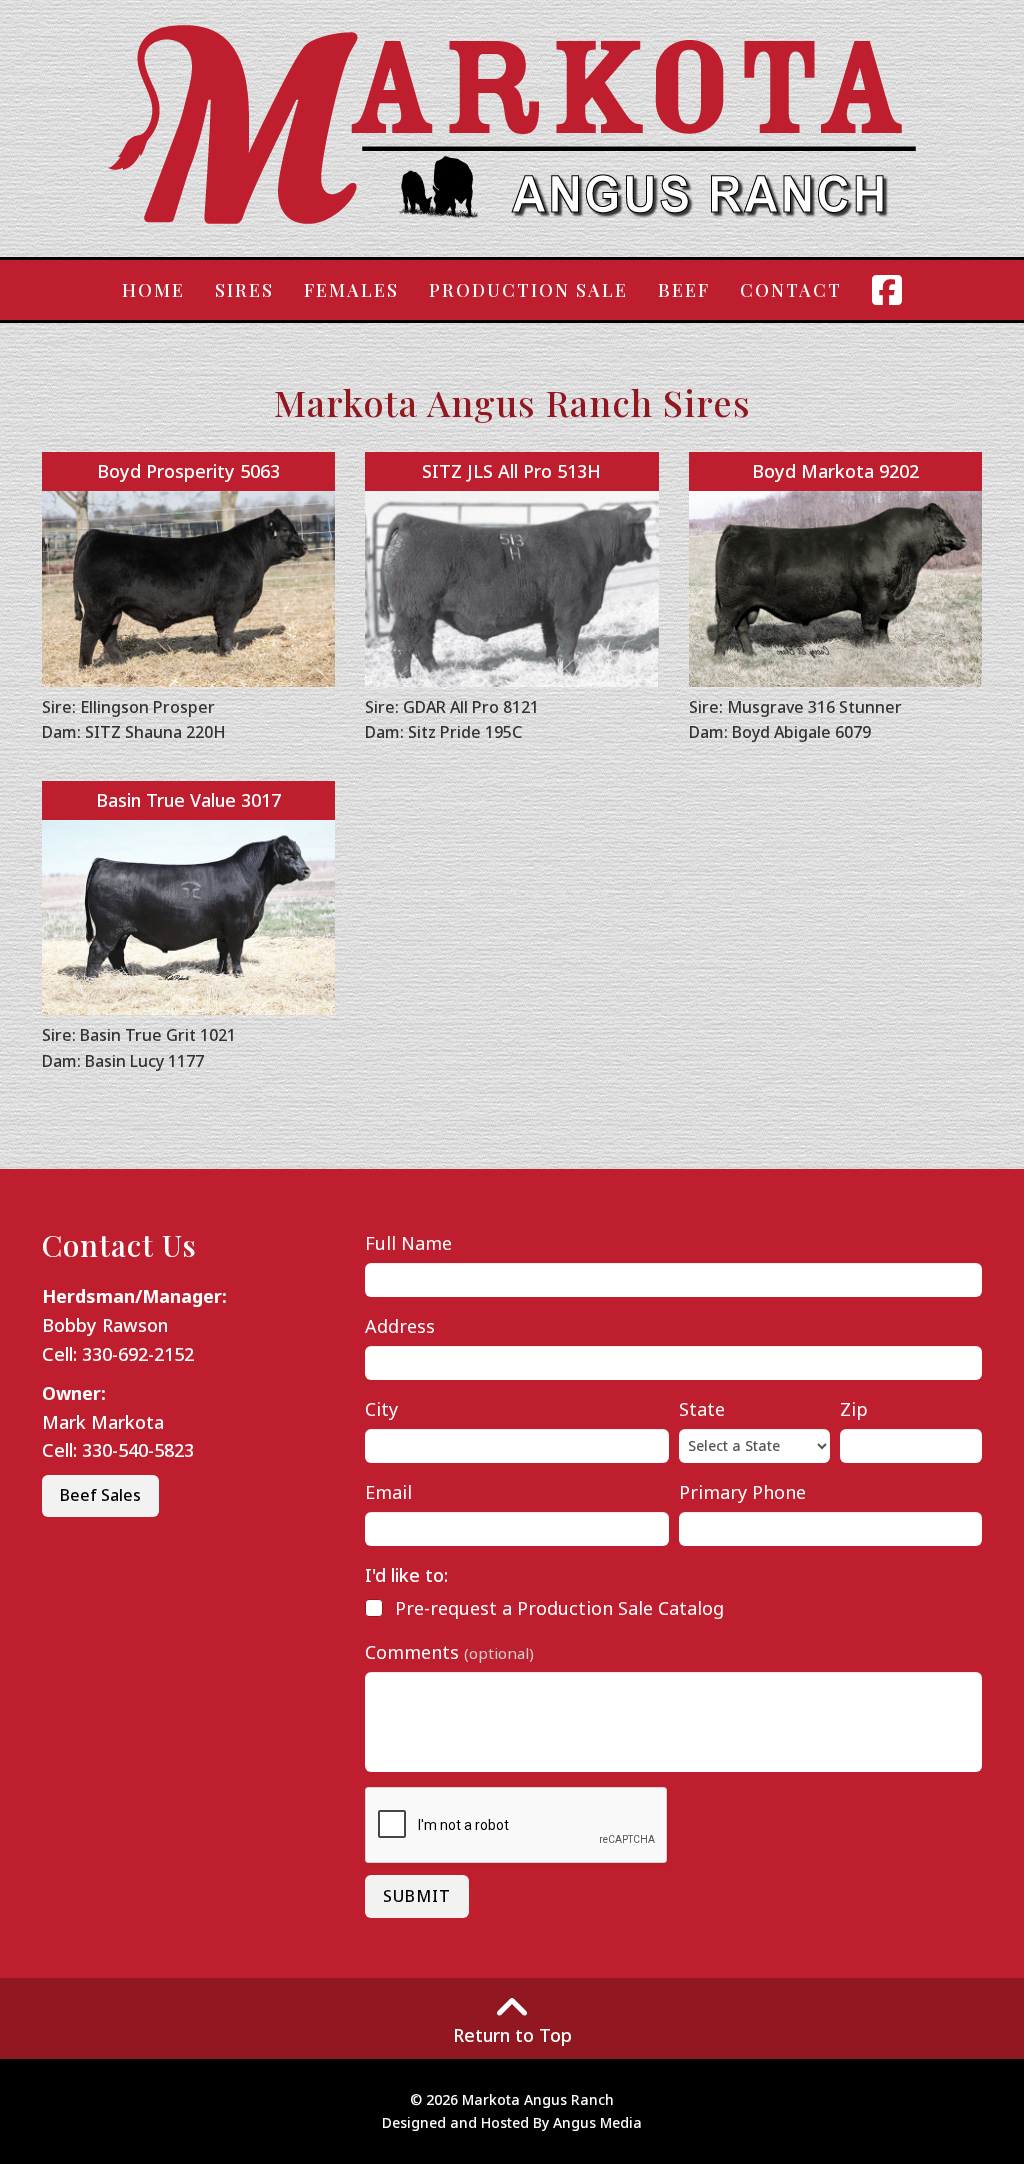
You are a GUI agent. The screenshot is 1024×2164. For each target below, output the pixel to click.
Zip (854, 1409)
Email (388, 1492)
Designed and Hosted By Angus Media (512, 2122)
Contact (791, 290)
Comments (449, 1652)
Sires (244, 290)
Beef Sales (100, 1495)
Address (400, 1326)
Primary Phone (742, 1492)
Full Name (408, 1243)
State (702, 1409)
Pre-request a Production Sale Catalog (559, 1608)
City (381, 1409)
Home (153, 290)
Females (351, 290)
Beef (684, 290)
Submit (417, 1896)
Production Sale (528, 290)
